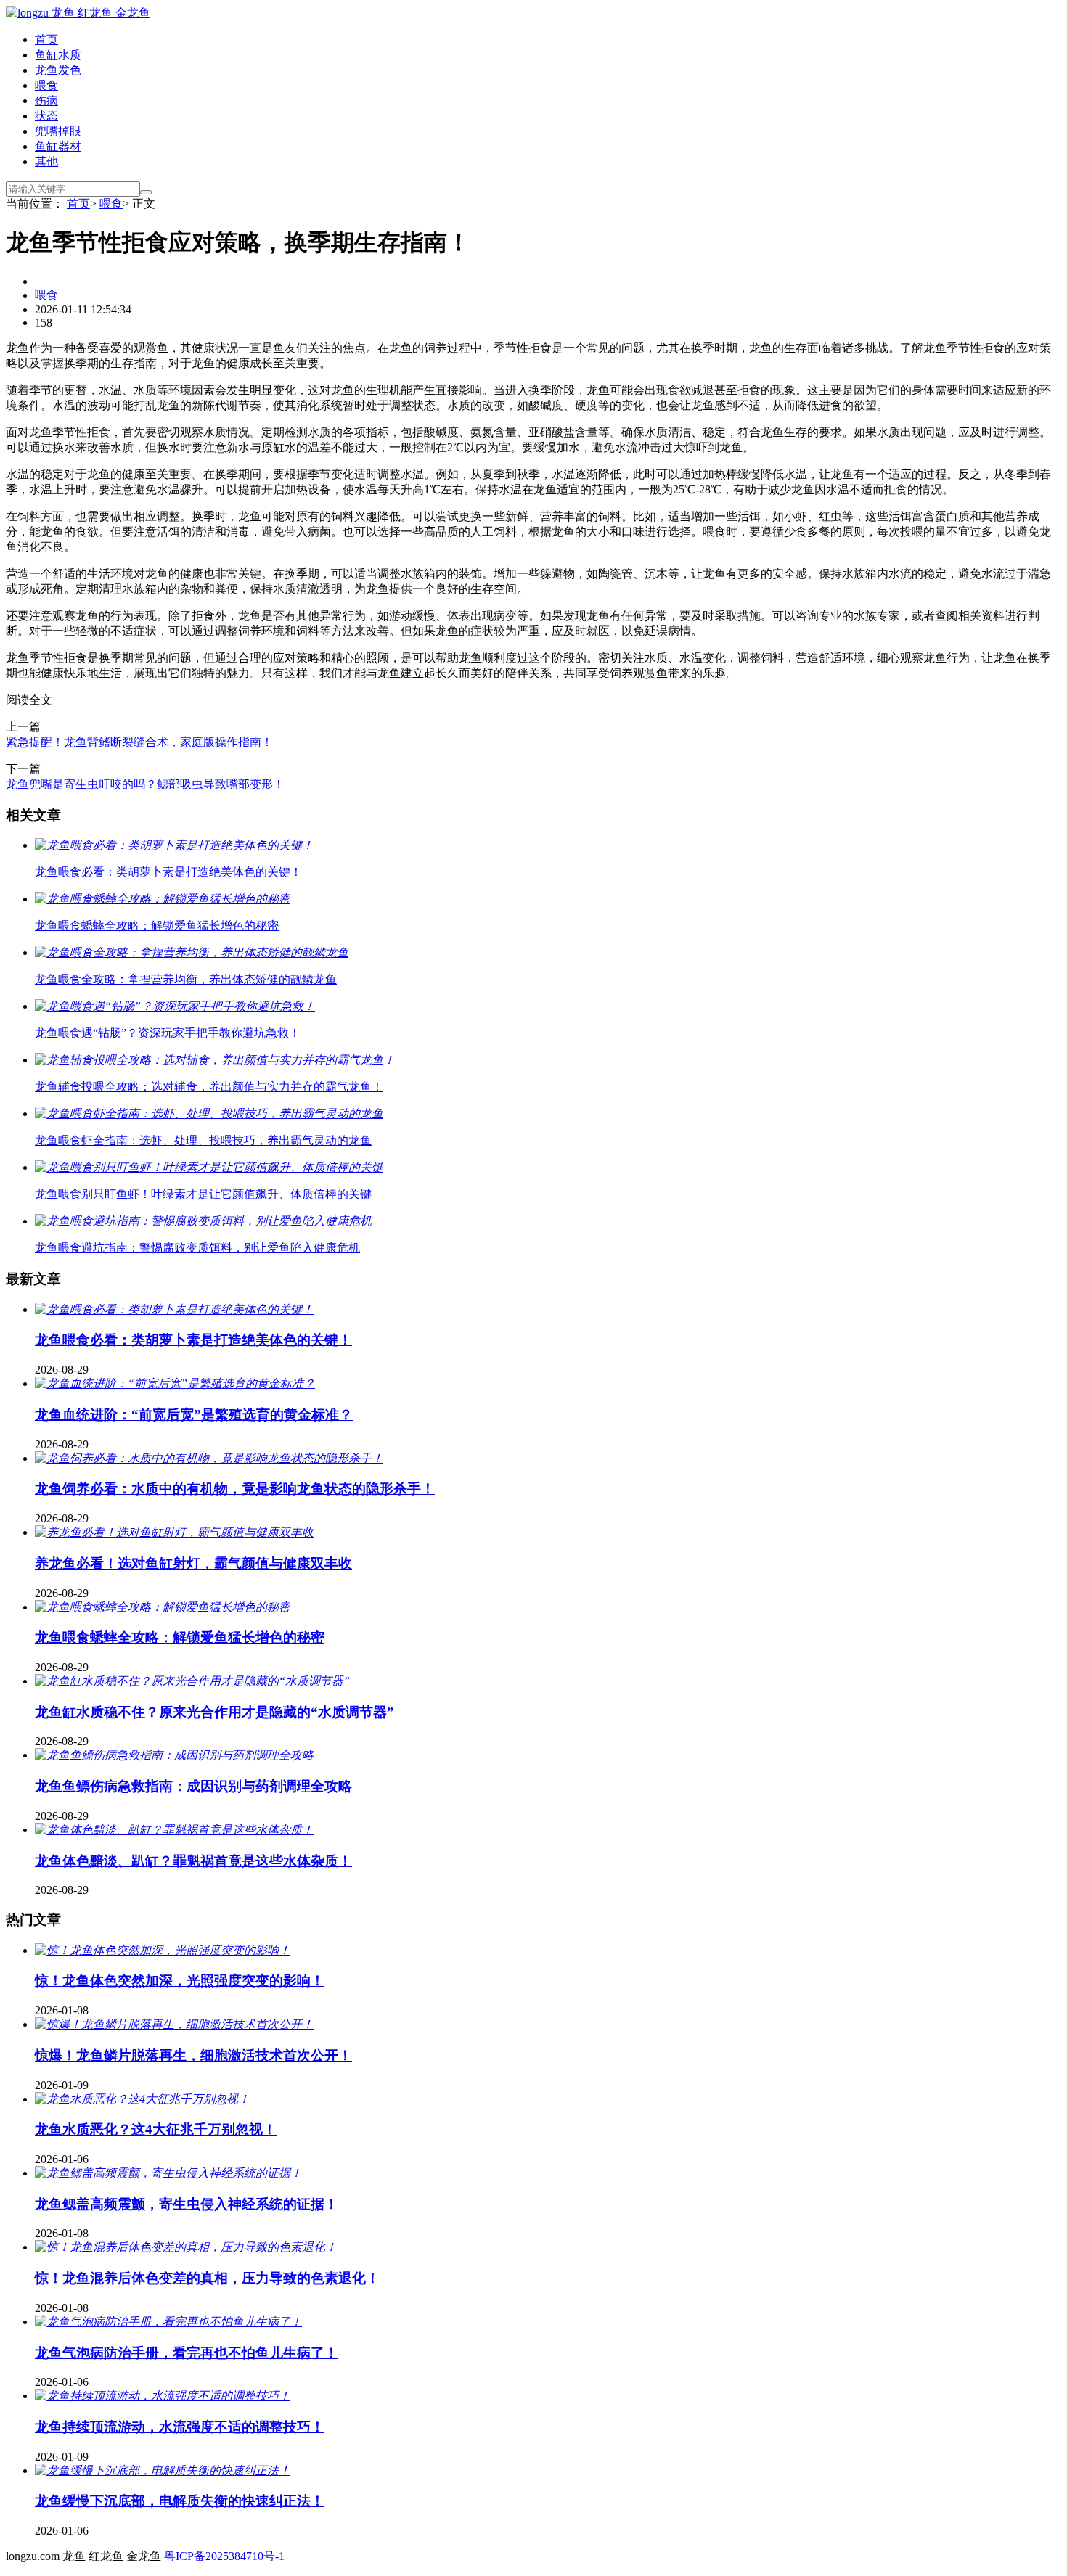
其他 (46, 161)
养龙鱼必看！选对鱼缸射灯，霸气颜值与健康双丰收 (193, 1563)
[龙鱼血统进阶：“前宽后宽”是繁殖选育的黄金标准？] (175, 1383)
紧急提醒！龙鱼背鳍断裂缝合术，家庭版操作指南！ (139, 742)
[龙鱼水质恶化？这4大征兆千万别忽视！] (142, 2099)
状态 (46, 116)
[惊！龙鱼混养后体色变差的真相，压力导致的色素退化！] (186, 2247)
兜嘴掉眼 (58, 131)
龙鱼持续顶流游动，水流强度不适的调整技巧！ (180, 2427)
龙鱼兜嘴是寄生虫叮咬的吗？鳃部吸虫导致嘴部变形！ (145, 784)
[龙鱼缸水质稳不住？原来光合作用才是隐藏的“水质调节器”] (192, 1681)
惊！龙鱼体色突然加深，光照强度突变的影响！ (180, 1981)
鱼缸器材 (58, 146)
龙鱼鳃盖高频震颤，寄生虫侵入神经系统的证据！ (187, 2204)
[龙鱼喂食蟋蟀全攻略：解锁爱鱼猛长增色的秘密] (163, 1607)
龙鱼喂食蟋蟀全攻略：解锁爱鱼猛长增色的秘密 (180, 1637)
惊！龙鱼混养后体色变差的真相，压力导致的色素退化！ (207, 2278)
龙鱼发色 (58, 70)
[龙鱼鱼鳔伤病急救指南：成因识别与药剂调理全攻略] (174, 1755)
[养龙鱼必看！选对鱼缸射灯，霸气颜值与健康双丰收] (174, 1532)
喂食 (46, 85)
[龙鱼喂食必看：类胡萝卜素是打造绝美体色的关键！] (174, 1309)
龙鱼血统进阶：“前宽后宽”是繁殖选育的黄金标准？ (194, 1415)
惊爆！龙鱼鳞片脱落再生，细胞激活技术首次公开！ (193, 2055)
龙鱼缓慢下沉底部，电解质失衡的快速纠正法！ (180, 2501)
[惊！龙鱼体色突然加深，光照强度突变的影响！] (163, 1950)
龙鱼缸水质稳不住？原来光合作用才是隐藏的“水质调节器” (214, 1712)
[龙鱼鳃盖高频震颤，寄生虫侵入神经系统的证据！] (168, 2173)
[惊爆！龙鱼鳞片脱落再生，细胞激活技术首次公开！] (174, 2024)
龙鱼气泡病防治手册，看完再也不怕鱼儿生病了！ (187, 2353)
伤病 (46, 101)
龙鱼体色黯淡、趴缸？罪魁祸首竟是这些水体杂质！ (193, 1861)
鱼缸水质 (58, 55)
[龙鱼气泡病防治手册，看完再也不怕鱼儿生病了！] (168, 2322)
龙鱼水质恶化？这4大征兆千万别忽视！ (156, 2129)
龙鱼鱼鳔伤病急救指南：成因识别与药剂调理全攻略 (193, 1786)
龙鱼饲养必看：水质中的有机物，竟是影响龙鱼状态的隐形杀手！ (235, 1489)
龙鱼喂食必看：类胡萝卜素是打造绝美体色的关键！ (193, 1340)
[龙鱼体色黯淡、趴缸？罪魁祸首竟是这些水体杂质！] (174, 1830)
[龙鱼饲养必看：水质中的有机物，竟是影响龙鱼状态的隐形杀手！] (209, 1458)
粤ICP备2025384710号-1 (224, 2556)
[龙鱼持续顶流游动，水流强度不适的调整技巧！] (163, 2396)
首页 (46, 40)
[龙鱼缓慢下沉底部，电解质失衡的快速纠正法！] (163, 2470)
